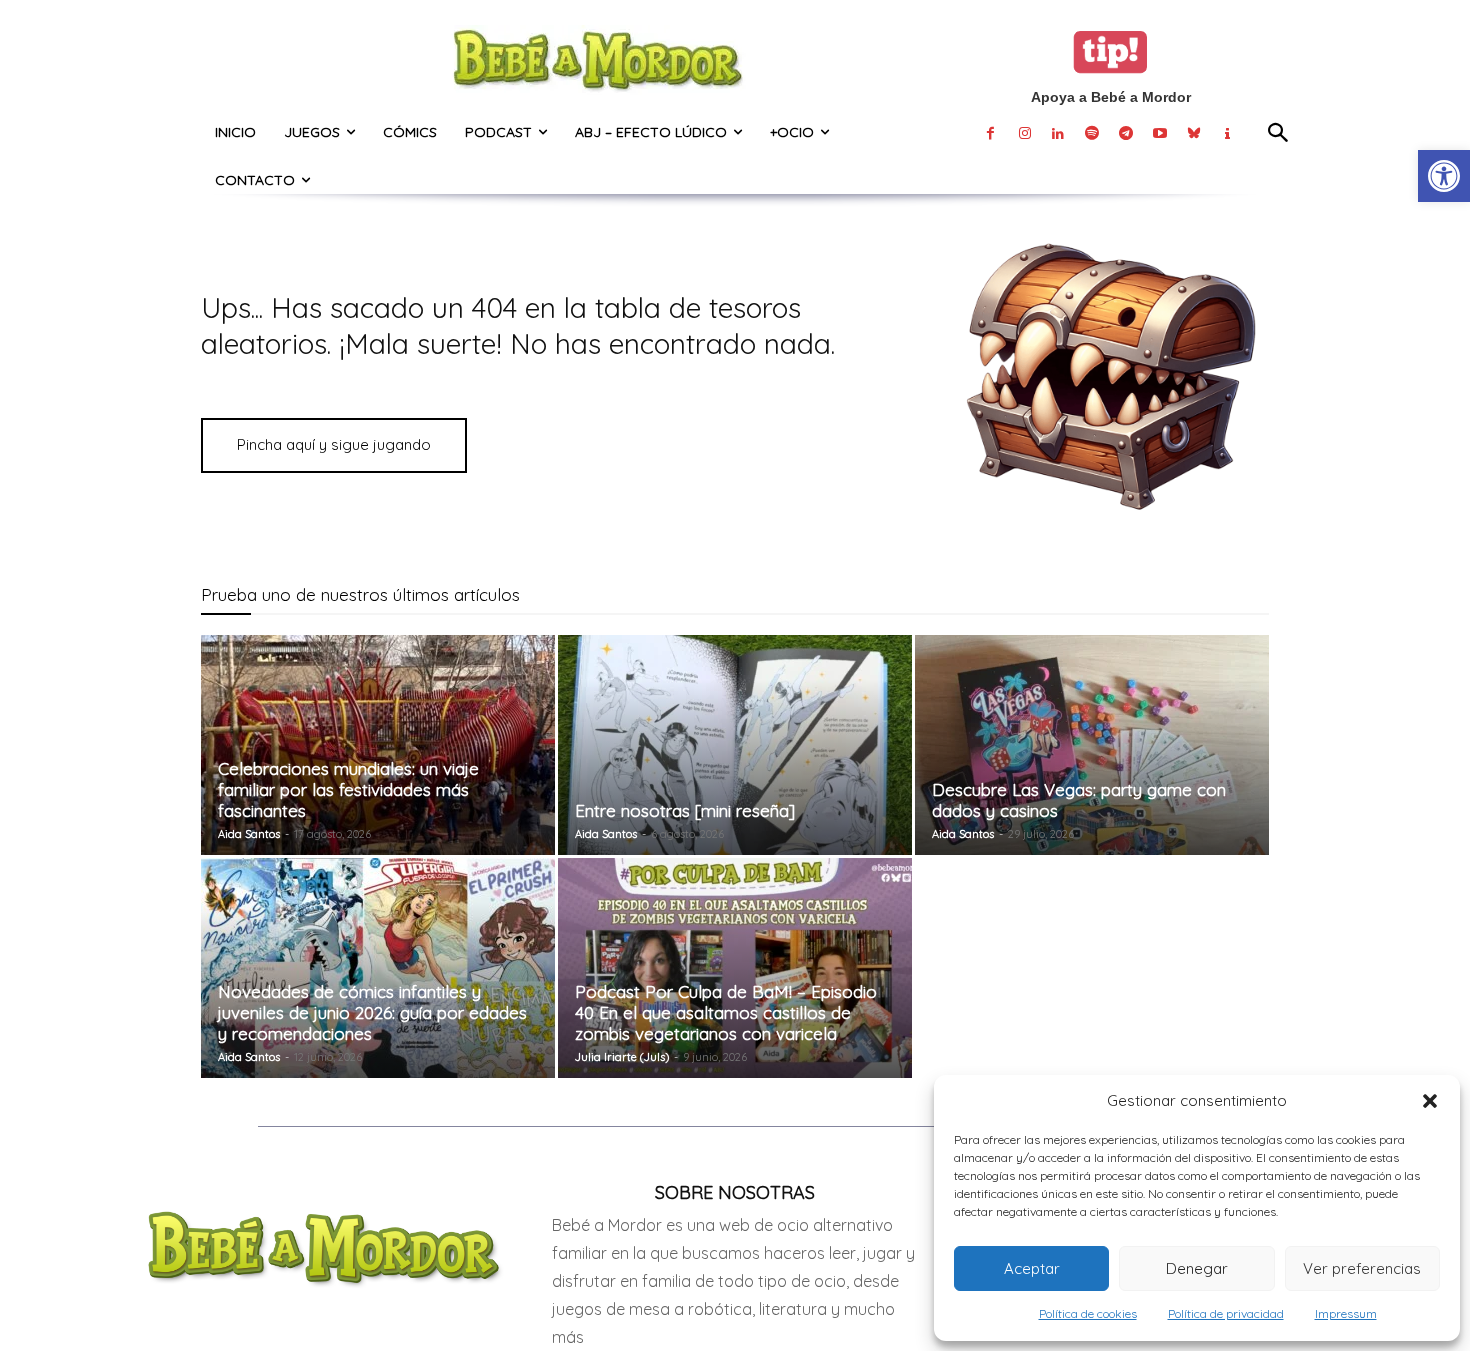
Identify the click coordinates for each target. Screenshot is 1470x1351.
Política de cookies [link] (1088, 1313)
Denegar (1197, 1268)
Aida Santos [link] (249, 834)
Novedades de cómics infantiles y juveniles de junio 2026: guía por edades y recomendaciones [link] (372, 1012)
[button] (1430, 1101)
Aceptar (1032, 1268)
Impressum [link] (1346, 1313)
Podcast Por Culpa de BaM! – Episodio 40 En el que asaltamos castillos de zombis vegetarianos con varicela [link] (726, 1012)
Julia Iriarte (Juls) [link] (622, 1057)
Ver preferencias (1362, 1268)
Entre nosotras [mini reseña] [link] (685, 810)
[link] (1444, 176)
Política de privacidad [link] (1226, 1313)
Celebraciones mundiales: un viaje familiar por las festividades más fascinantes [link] (348, 789)
